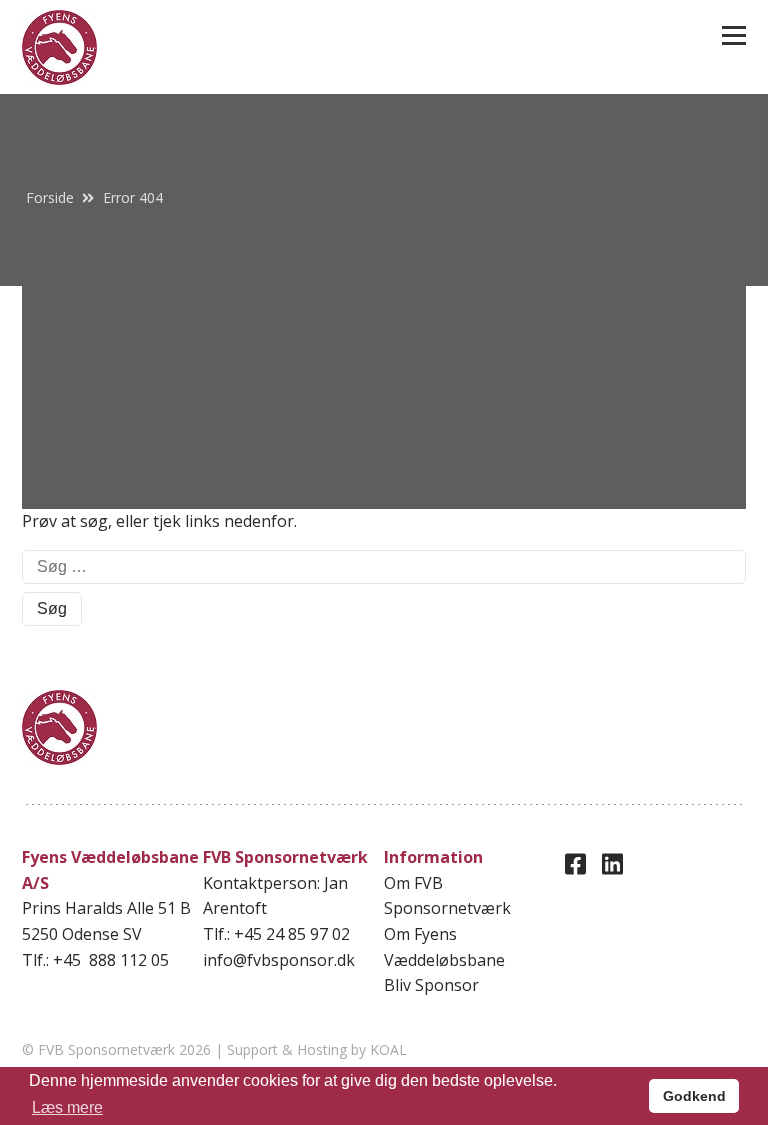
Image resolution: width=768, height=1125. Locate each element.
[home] (59, 47)
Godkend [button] (694, 1096)
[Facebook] (575, 863)
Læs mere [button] (67, 1107)
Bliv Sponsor (431, 985)
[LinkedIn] (612, 863)
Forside (50, 197)
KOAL (388, 1049)
